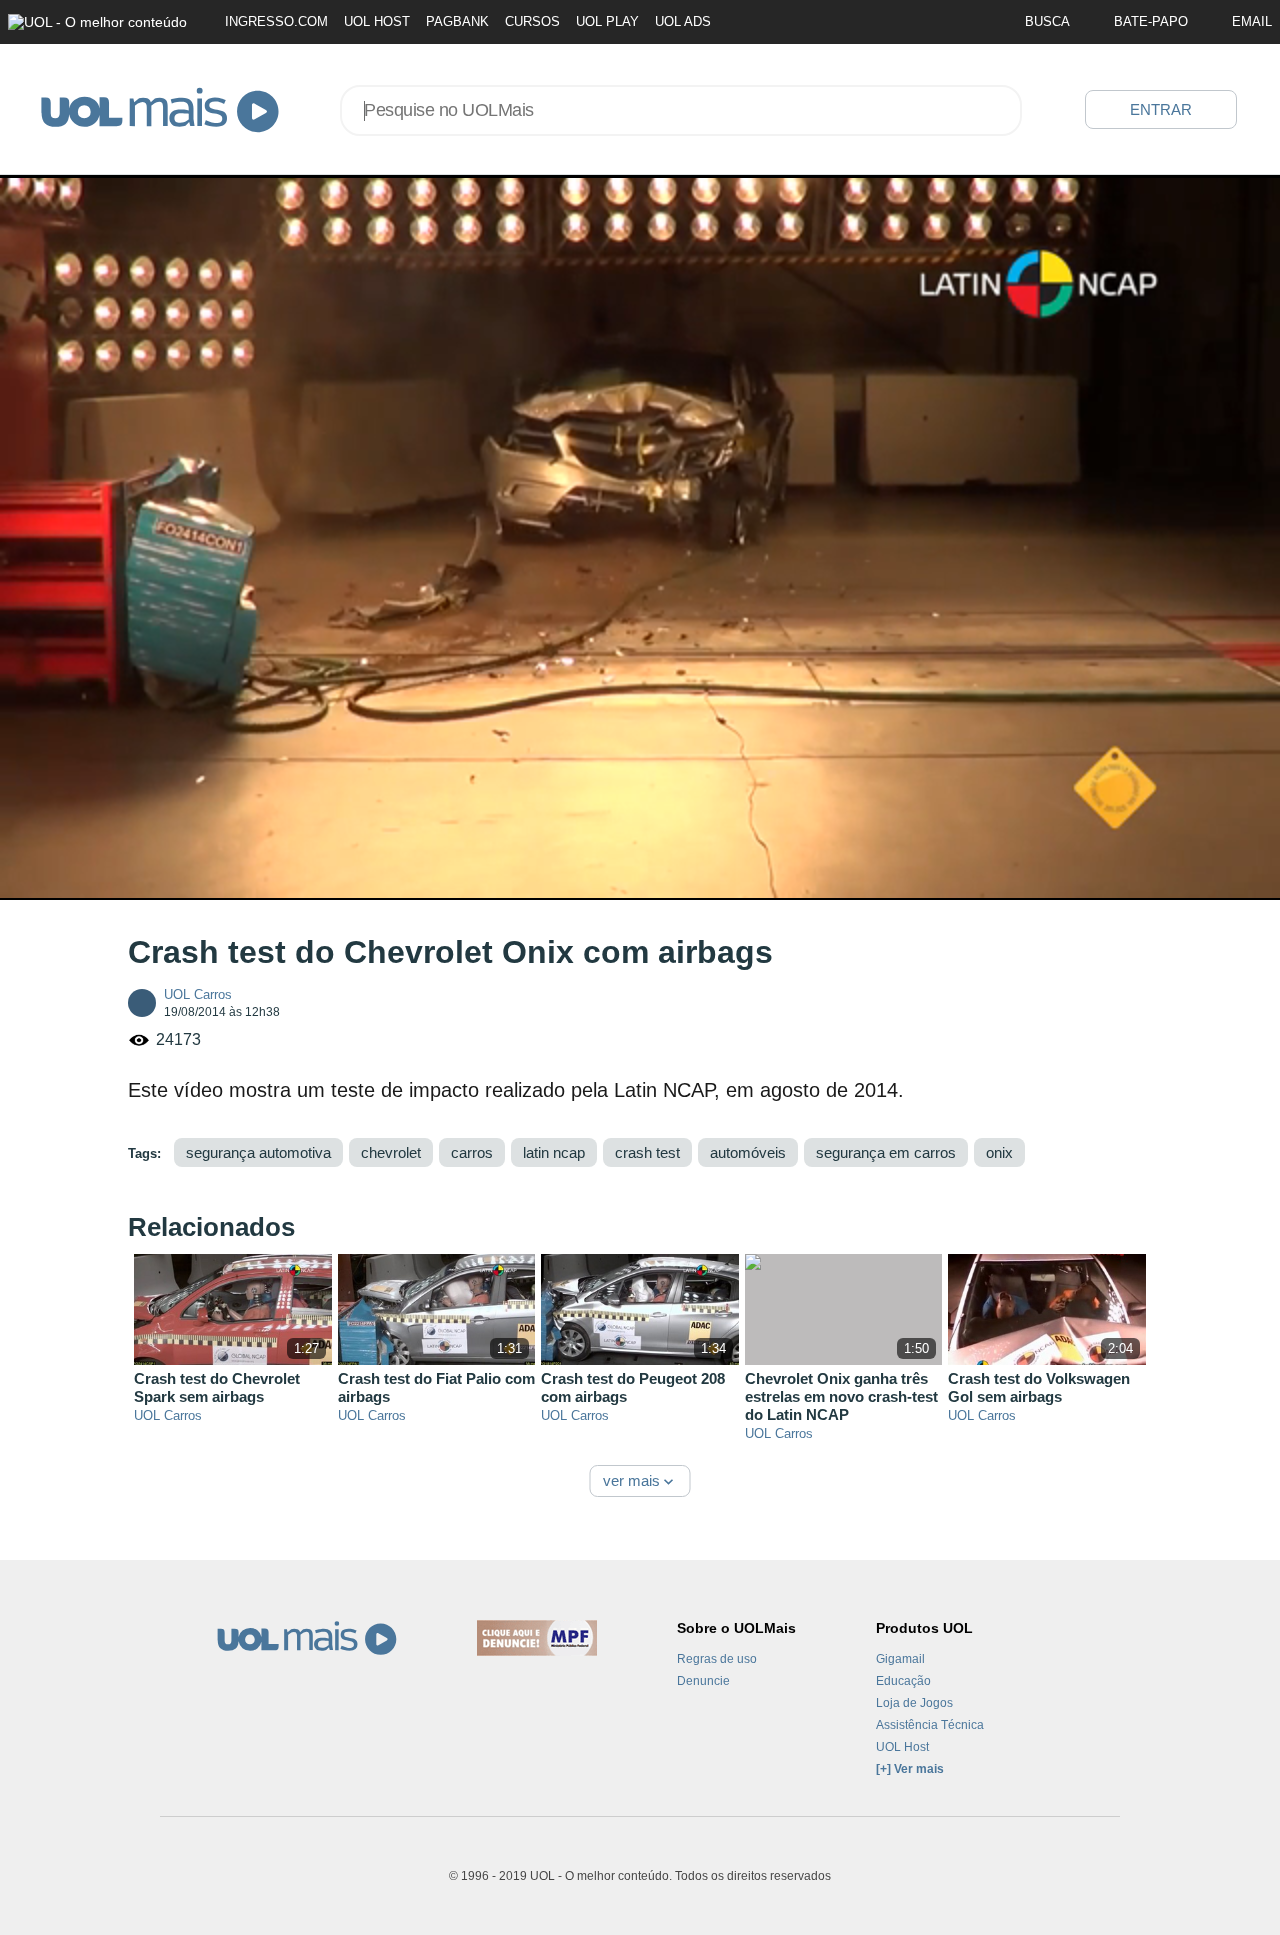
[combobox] (681, 110)
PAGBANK (457, 21)
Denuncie (703, 1681)
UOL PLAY (607, 21)
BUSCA (1047, 21)
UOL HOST (377, 21)
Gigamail (900, 1659)
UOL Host (902, 1747)
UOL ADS (683, 21)
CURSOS (532, 21)
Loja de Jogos (914, 1703)
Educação (903, 1681)
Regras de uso (717, 1659)
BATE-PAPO (1151, 21)
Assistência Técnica (930, 1725)
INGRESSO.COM (276, 21)
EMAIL (1252, 21)
